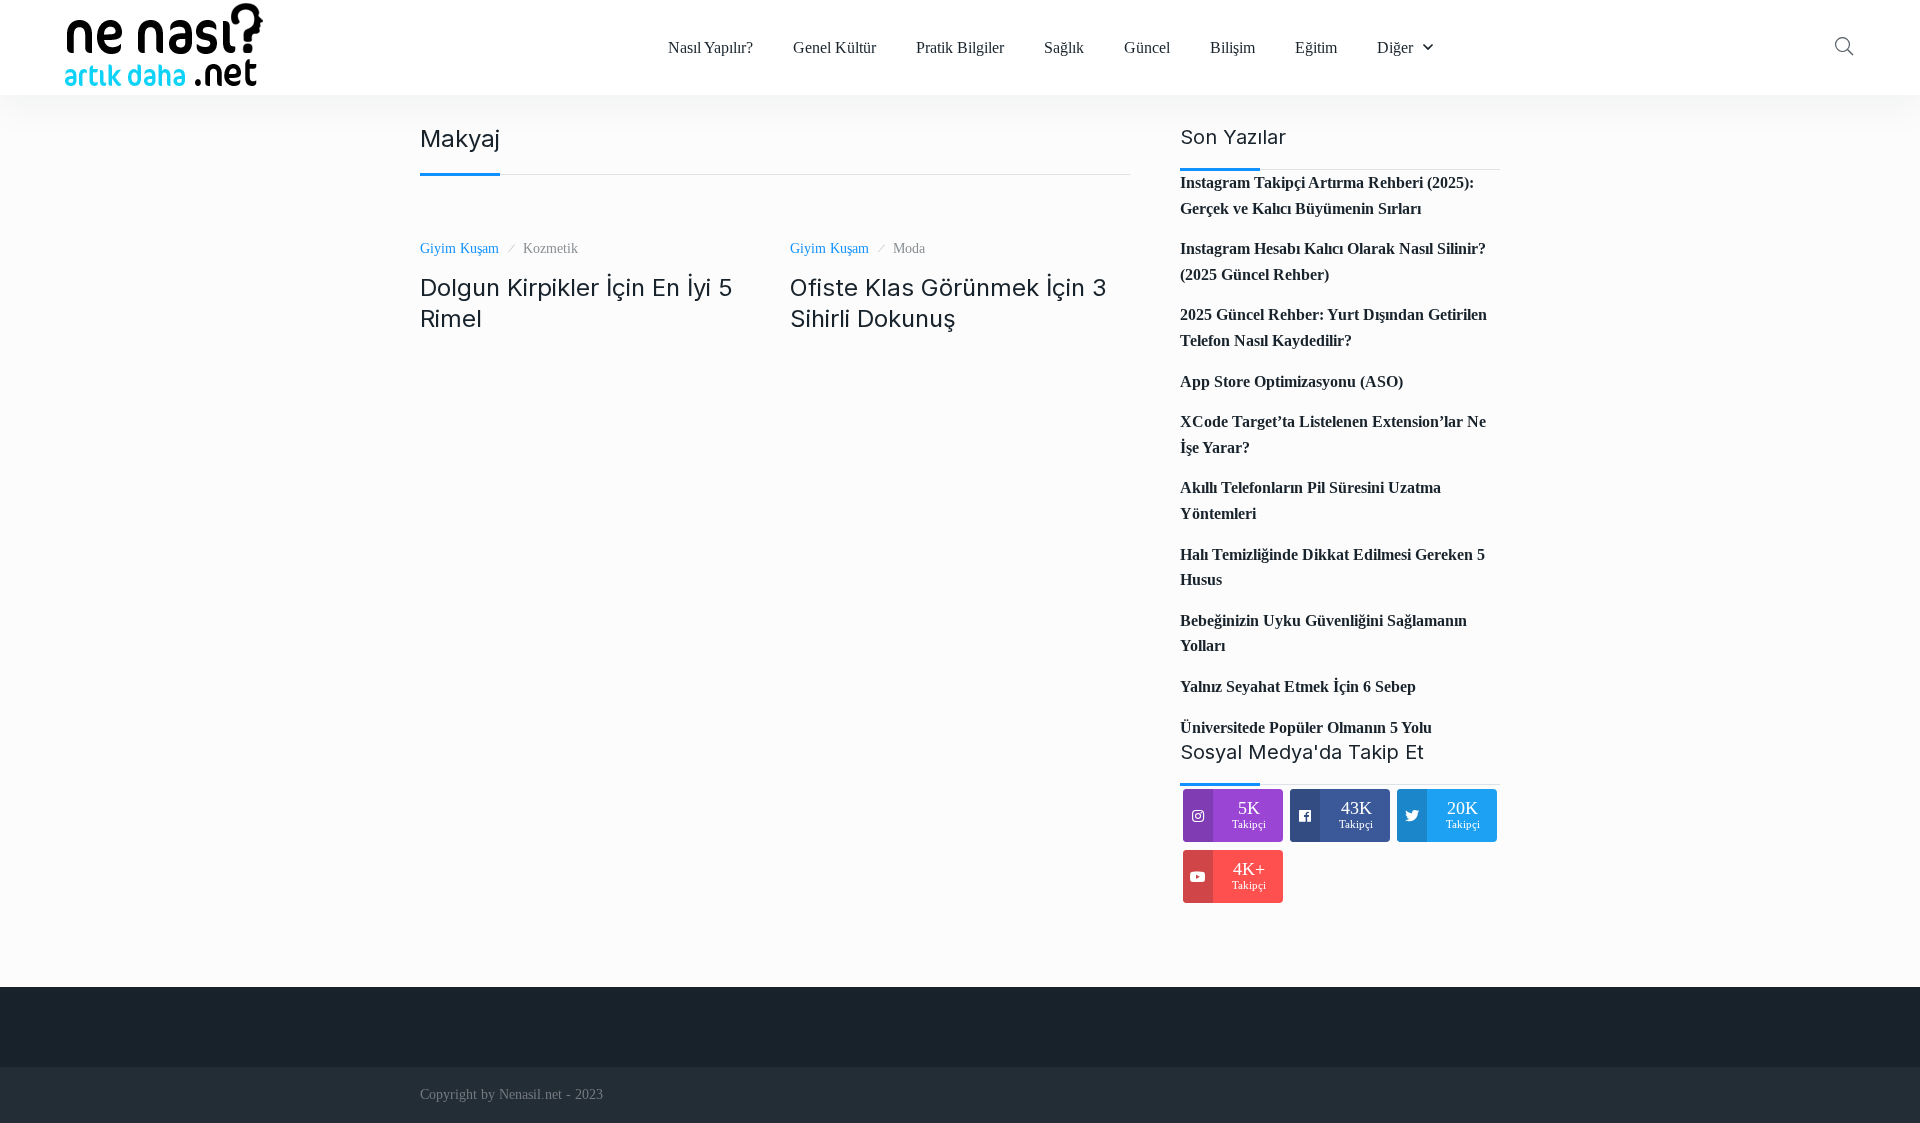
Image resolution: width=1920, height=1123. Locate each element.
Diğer (1395, 47)
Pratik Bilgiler (960, 47)
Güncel (1147, 47)
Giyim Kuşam (459, 248)
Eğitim (1316, 47)
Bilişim (1232, 47)
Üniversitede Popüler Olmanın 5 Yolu (1306, 727)
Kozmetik (550, 248)
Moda (909, 248)
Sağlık (1064, 47)
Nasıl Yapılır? (710, 47)
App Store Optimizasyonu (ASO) (1291, 381)
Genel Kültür (834, 47)
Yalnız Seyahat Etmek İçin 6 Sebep (1298, 686)
